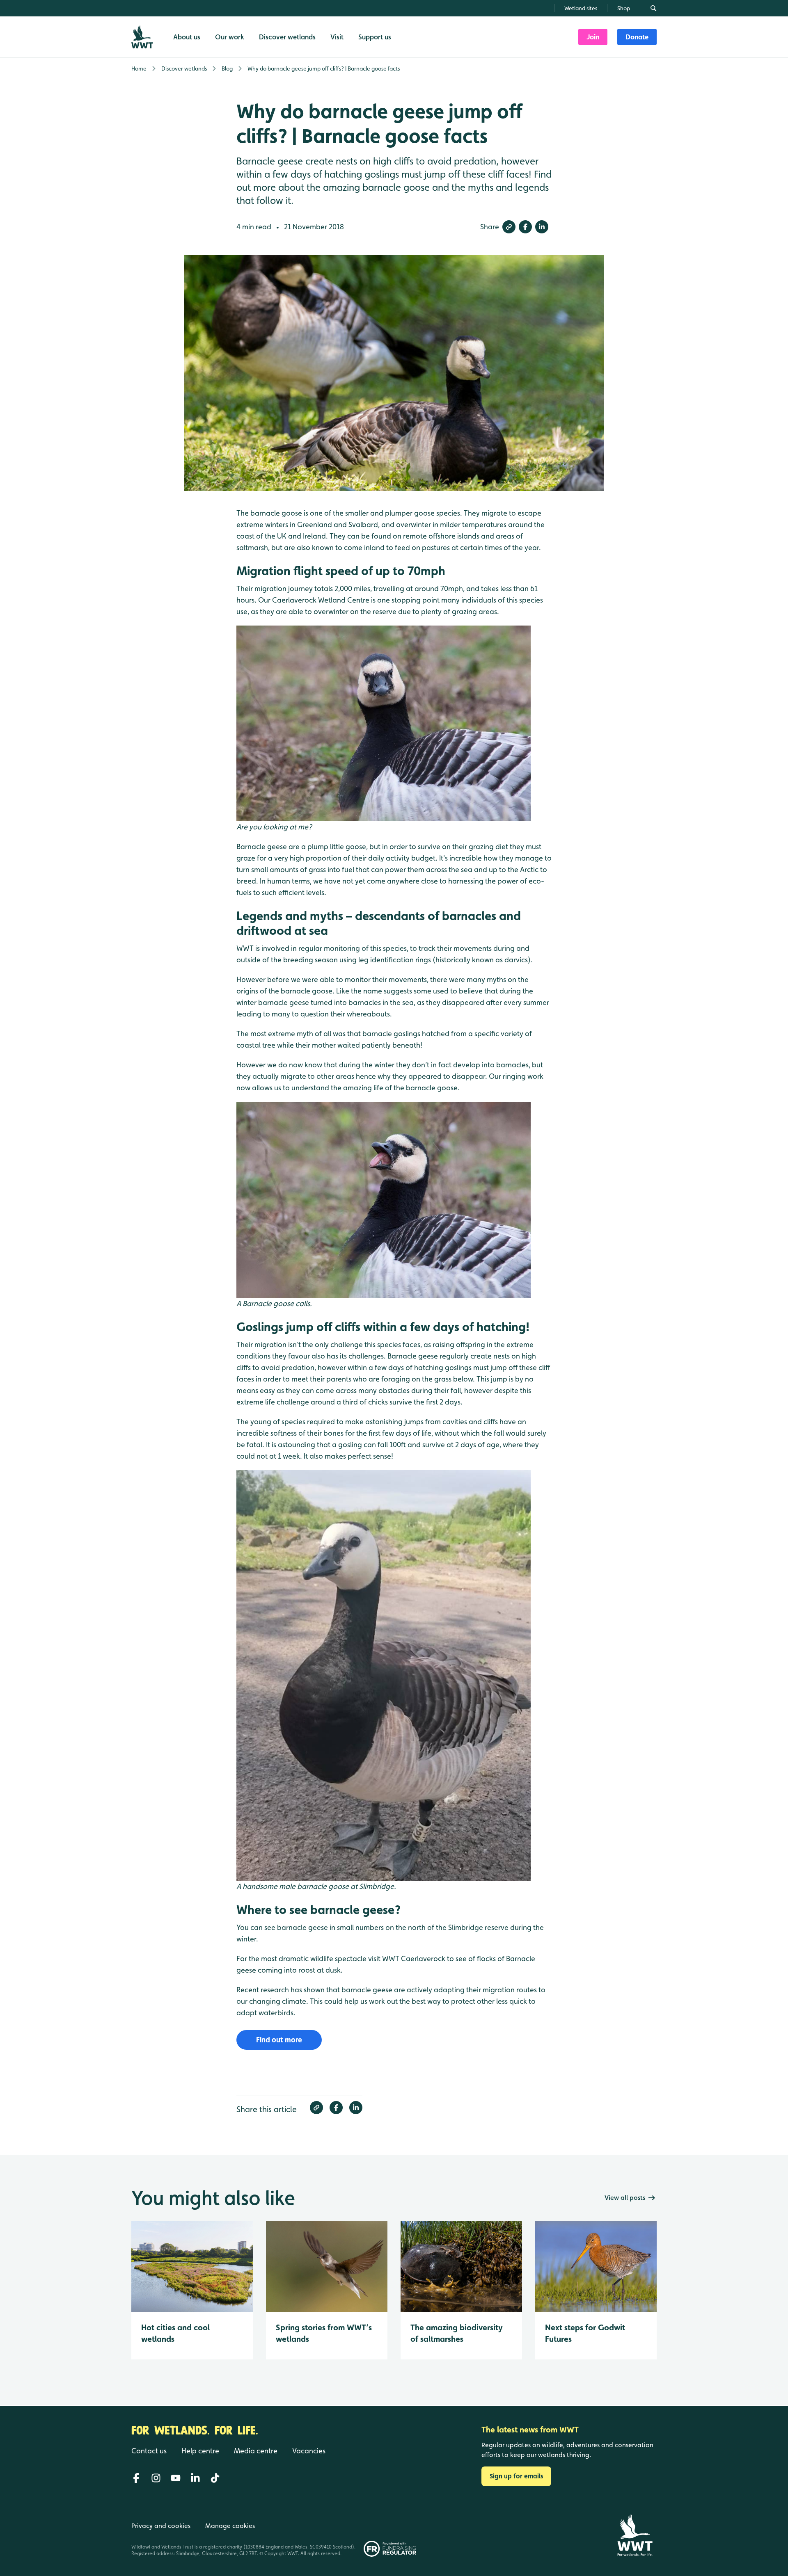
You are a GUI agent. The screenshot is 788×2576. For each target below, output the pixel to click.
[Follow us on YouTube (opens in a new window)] (176, 2478)
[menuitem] (593, 37)
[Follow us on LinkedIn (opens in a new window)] (195, 2478)
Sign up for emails (516, 2476)
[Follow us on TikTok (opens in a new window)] (215, 2478)
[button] (509, 227)
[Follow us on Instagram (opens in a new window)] (156, 2478)
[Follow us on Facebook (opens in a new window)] (136, 2478)
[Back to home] (635, 2535)
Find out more (279, 2040)
